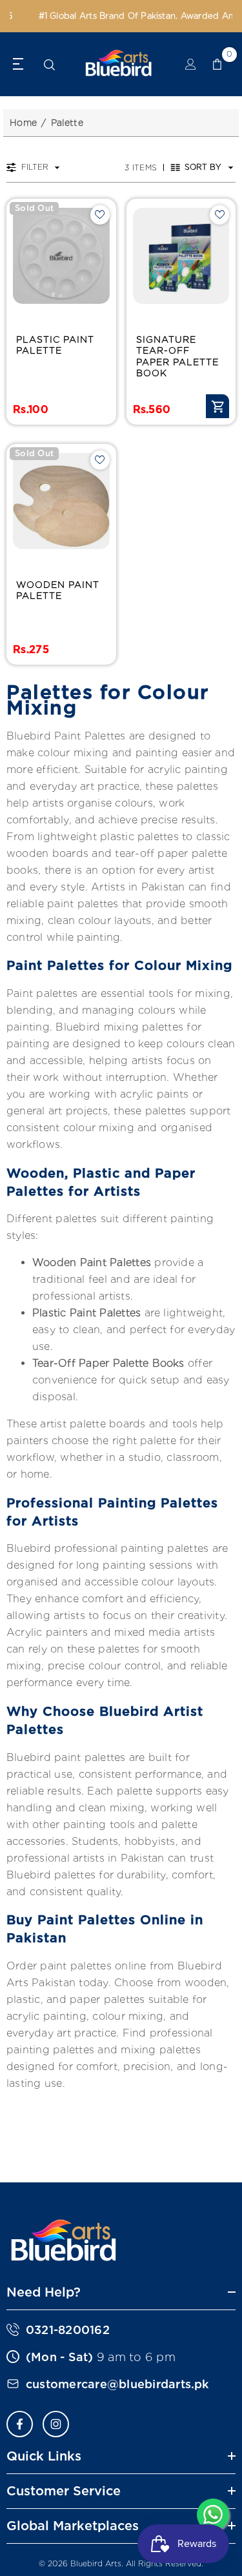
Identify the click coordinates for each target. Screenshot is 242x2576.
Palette (67, 123)
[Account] (191, 64)
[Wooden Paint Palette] (61, 501)
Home (23, 123)
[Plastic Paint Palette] (61, 256)
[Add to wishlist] (100, 215)
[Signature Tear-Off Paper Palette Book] (181, 256)
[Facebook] (20, 2424)
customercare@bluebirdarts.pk (117, 2384)
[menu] (19, 64)
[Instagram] (56, 2424)
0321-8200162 (68, 2330)
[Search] (49, 65)
